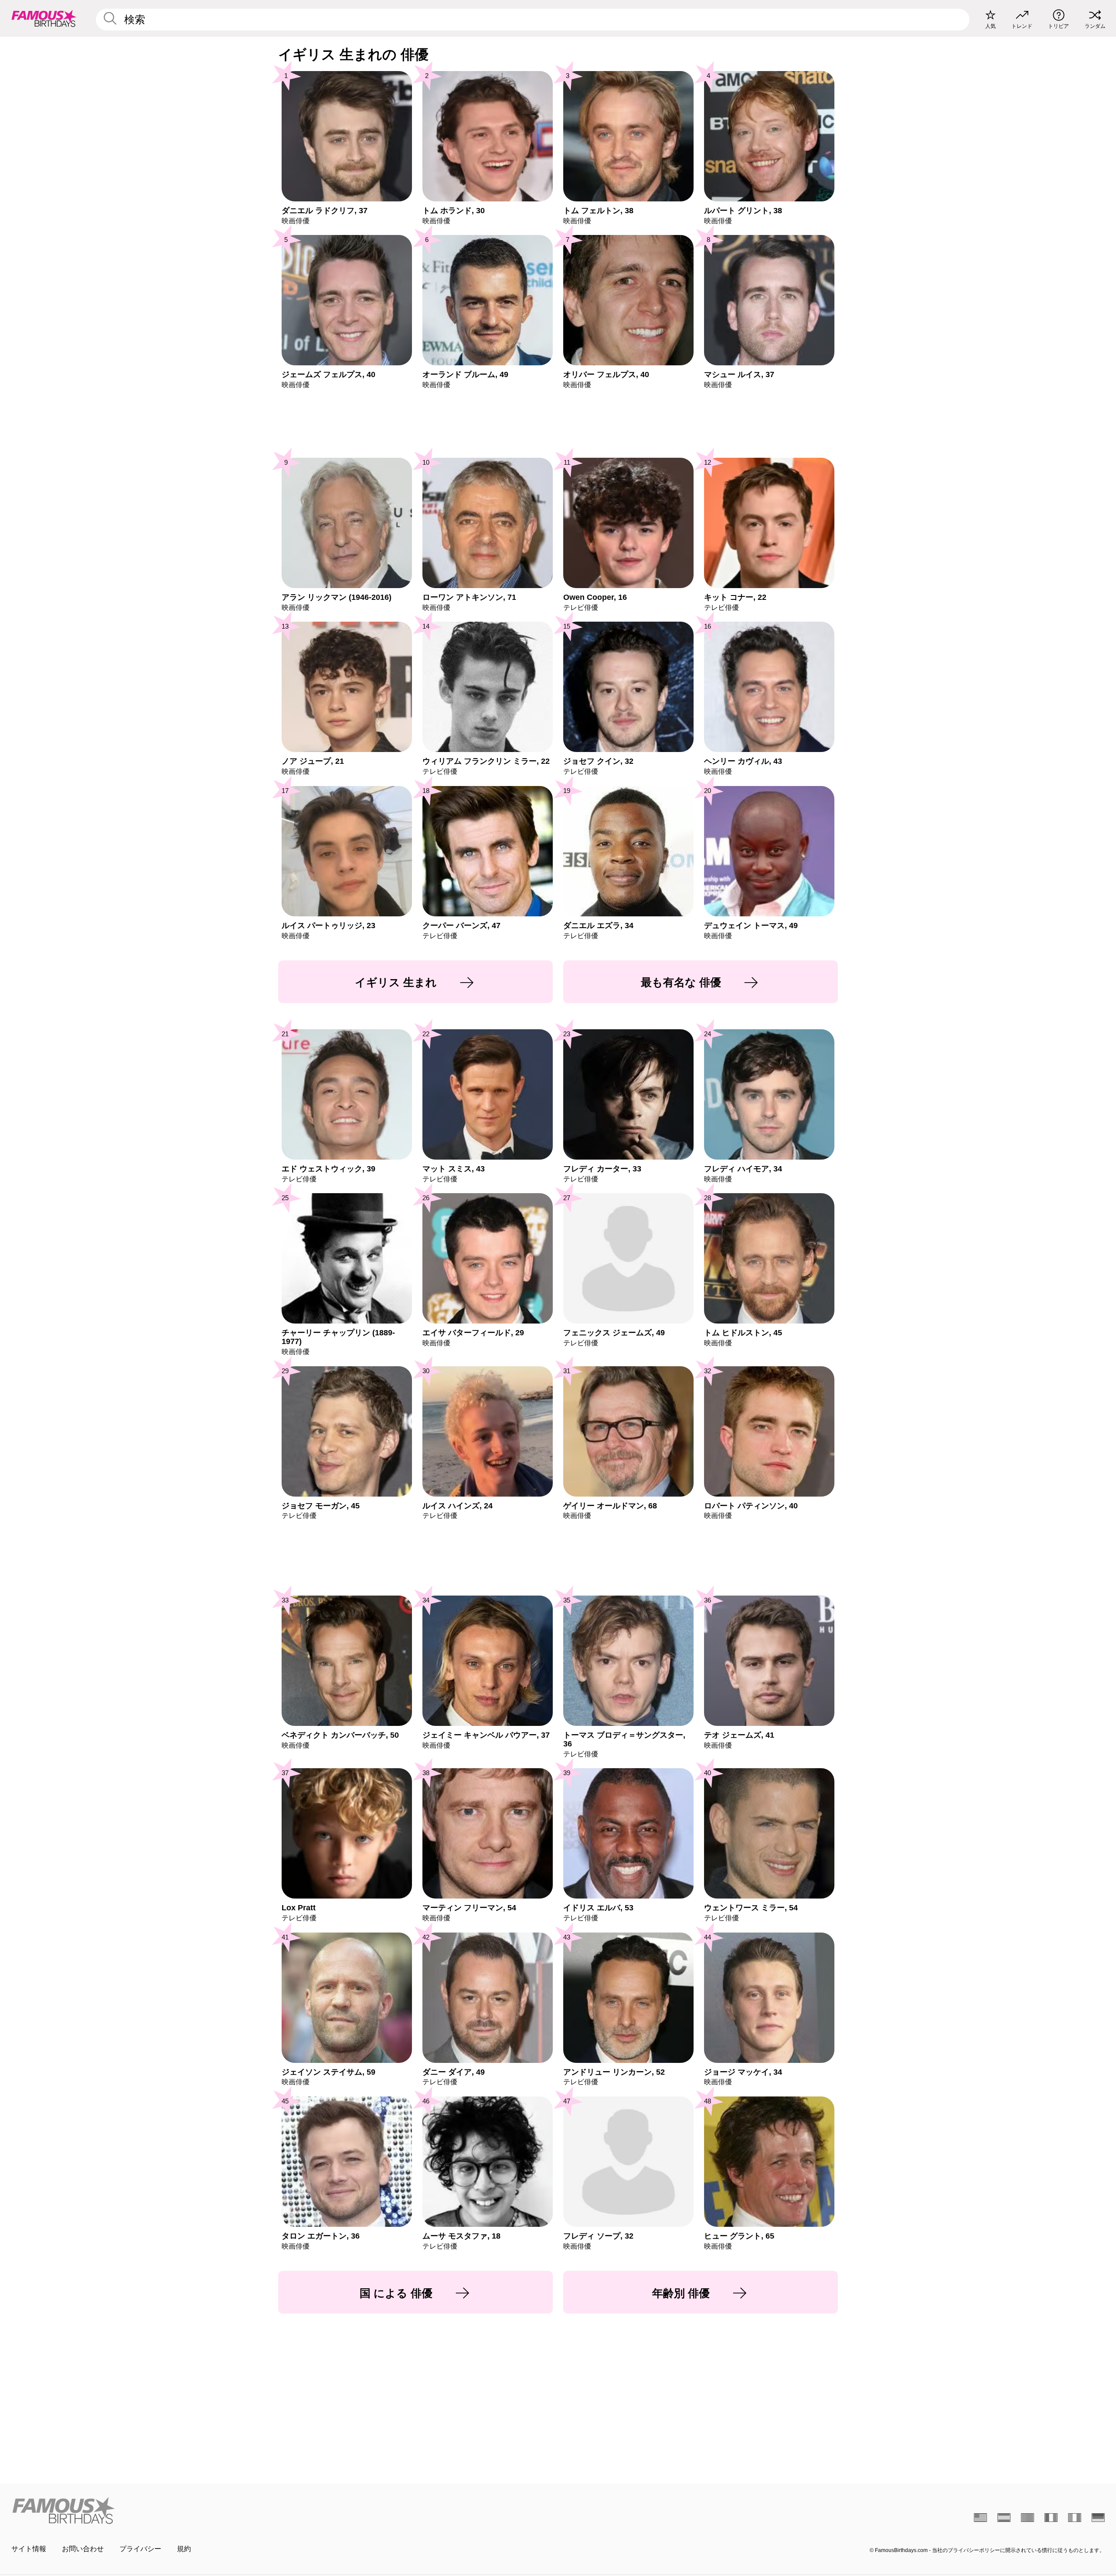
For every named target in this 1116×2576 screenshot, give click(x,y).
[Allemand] (1098, 2518)
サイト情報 (29, 2549)
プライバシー (140, 2549)
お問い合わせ (83, 2549)
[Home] (282, 2510)
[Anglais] (980, 2518)
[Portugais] (1028, 2518)
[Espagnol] (1004, 2518)
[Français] (1051, 2518)
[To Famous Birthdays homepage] (44, 18)
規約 (184, 2549)
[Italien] (1075, 2518)
